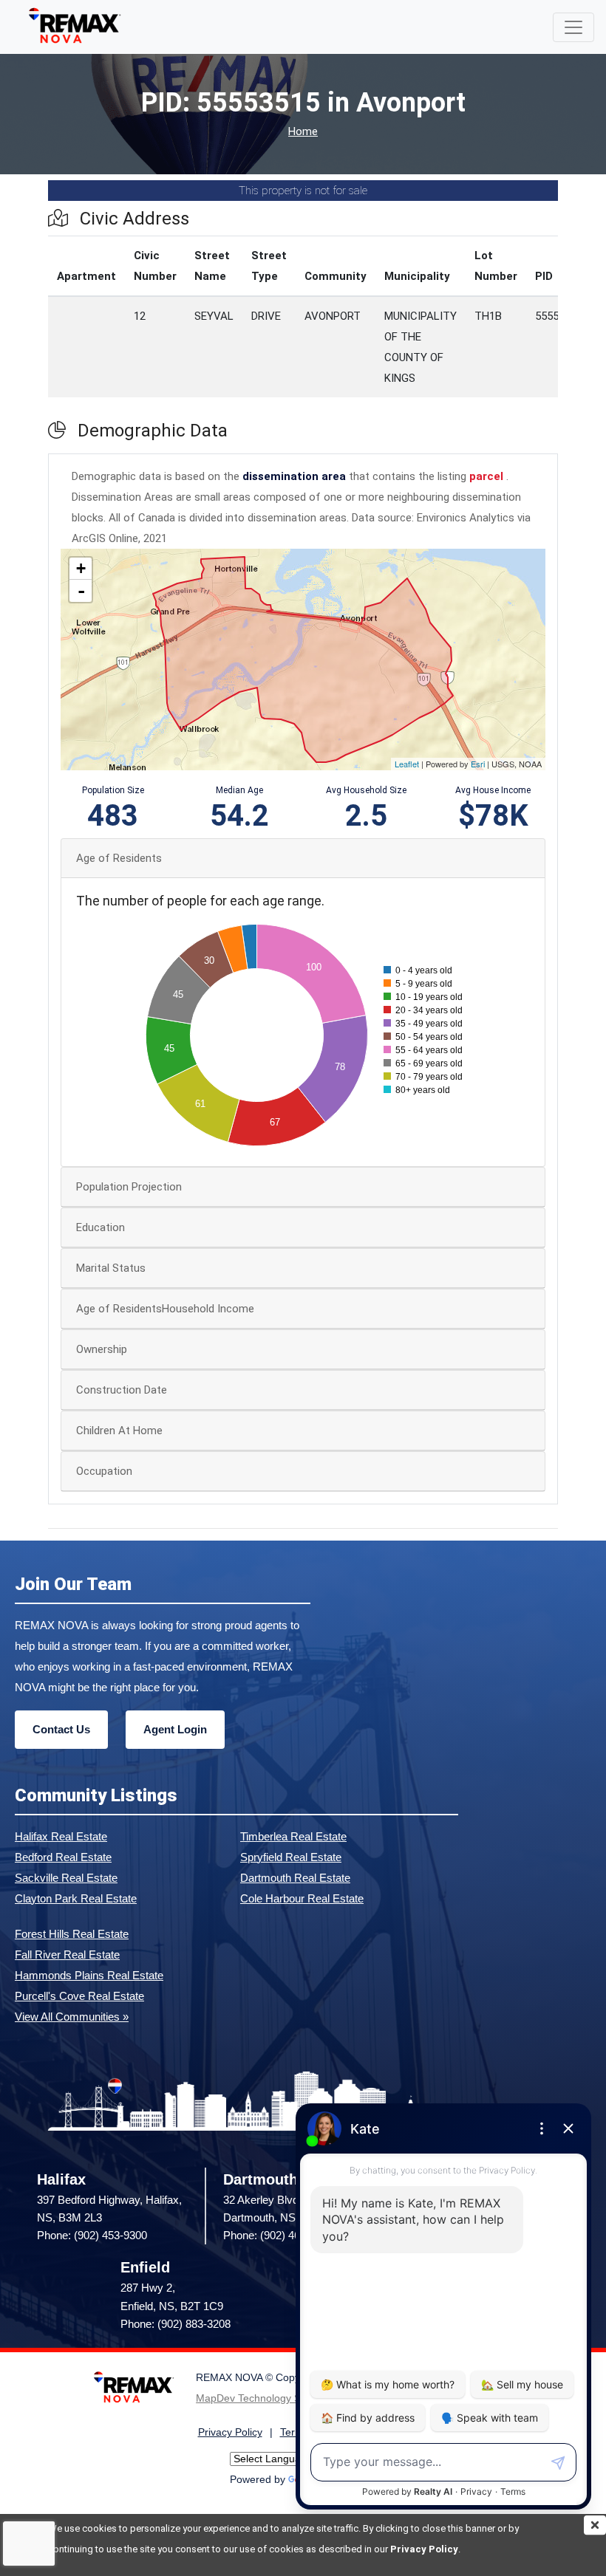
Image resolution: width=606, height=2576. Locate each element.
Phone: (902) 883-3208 (176, 2324)
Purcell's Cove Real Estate (79, 1996)
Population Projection (129, 1187)
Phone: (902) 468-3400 (278, 2235)
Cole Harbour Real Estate (302, 1898)
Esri (478, 764)
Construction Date (122, 1390)
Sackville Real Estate (66, 1878)
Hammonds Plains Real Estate (89, 1975)
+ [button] (81, 568)
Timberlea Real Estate (293, 1836)
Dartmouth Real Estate (295, 1878)
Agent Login (175, 1729)
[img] (595, 2525)
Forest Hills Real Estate (72, 1934)
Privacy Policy (424, 2549)
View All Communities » (72, 2017)
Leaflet (407, 764)
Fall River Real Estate (67, 1955)
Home (303, 132)
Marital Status (111, 1268)
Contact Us (61, 1729)
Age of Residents (119, 858)
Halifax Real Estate (61, 1836)
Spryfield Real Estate (291, 1857)
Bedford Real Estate (63, 1857)
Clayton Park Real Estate (76, 1898)
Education (101, 1227)
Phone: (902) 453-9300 (92, 2235)
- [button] (81, 591)
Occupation (104, 1471)
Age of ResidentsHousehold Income (165, 1309)
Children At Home (119, 1431)
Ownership (102, 1349)
